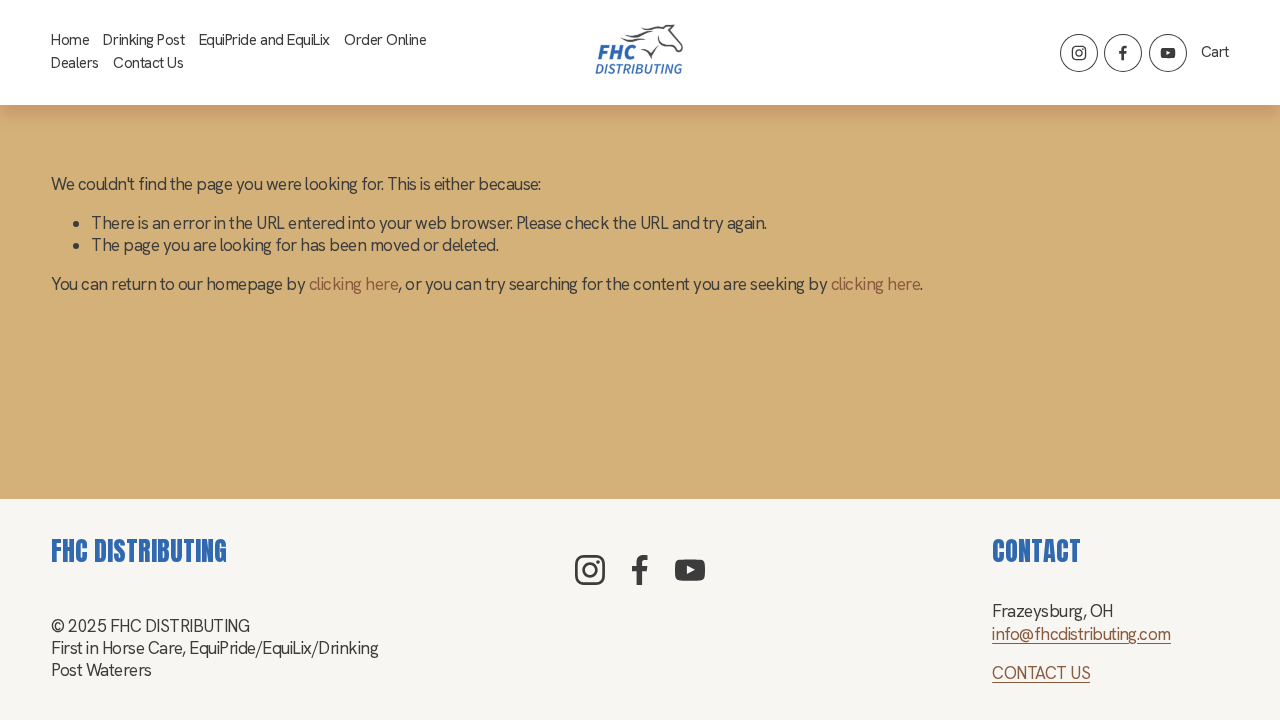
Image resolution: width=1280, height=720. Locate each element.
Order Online (385, 40)
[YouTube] (1168, 53)
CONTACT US (1041, 673)
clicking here (353, 284)
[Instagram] (1079, 53)
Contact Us (148, 63)
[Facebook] (1123, 53)
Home (70, 40)
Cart (1215, 52)
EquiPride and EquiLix (264, 40)
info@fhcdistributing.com (1081, 634)
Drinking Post (143, 40)
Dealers (75, 63)
